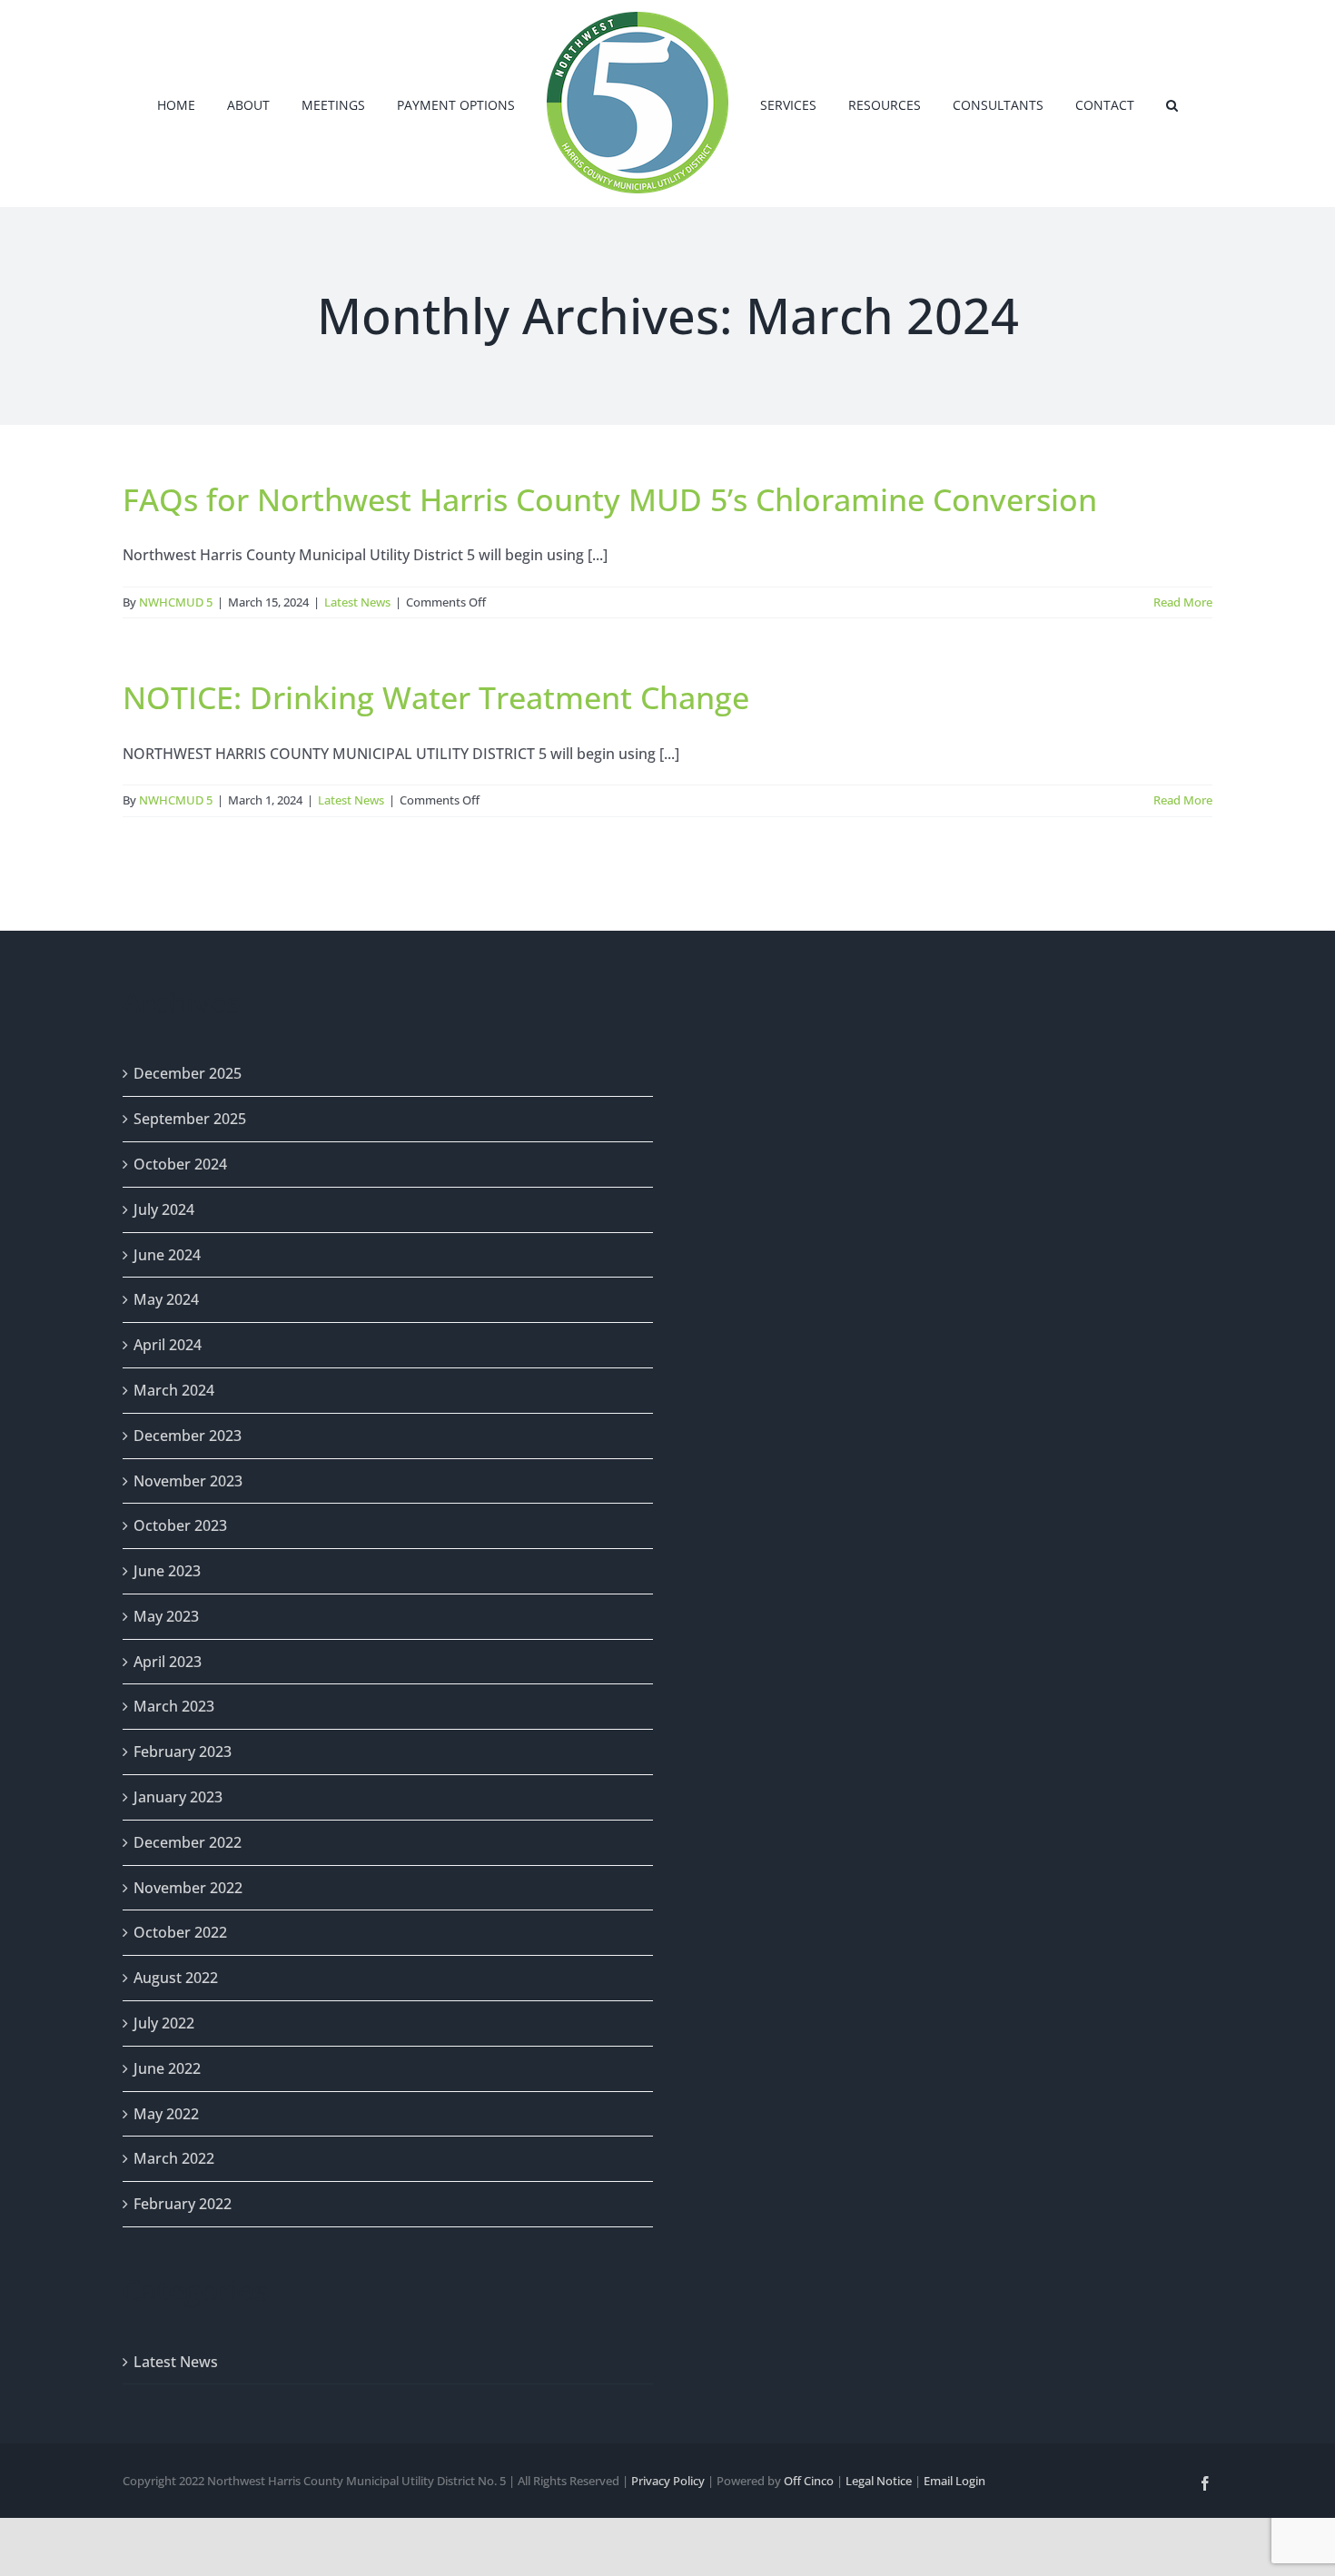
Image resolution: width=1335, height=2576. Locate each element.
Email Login (954, 2481)
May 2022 (166, 2114)
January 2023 (178, 1797)
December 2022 (188, 1842)
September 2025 (190, 1119)
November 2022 (188, 1888)
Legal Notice (879, 2481)
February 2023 (183, 1752)
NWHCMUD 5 (176, 602)
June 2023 (167, 1571)
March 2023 (174, 1706)
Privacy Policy (668, 2481)
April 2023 (168, 1662)
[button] (1120, 104)
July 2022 (164, 2023)
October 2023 (180, 1525)
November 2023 (188, 1481)
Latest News (357, 602)
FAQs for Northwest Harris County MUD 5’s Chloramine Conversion (610, 499)
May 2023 (166, 1616)
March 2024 (174, 1390)
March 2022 (174, 2158)
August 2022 (176, 1978)
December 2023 (188, 1436)
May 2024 (166, 1299)
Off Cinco (809, 2481)
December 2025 (188, 1073)
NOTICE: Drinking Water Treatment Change (436, 697)
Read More (1183, 602)
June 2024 (167, 1255)
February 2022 (183, 2204)
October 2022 (180, 1932)
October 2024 (180, 1164)
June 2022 (167, 2068)
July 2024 (164, 1209)
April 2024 (168, 1345)
